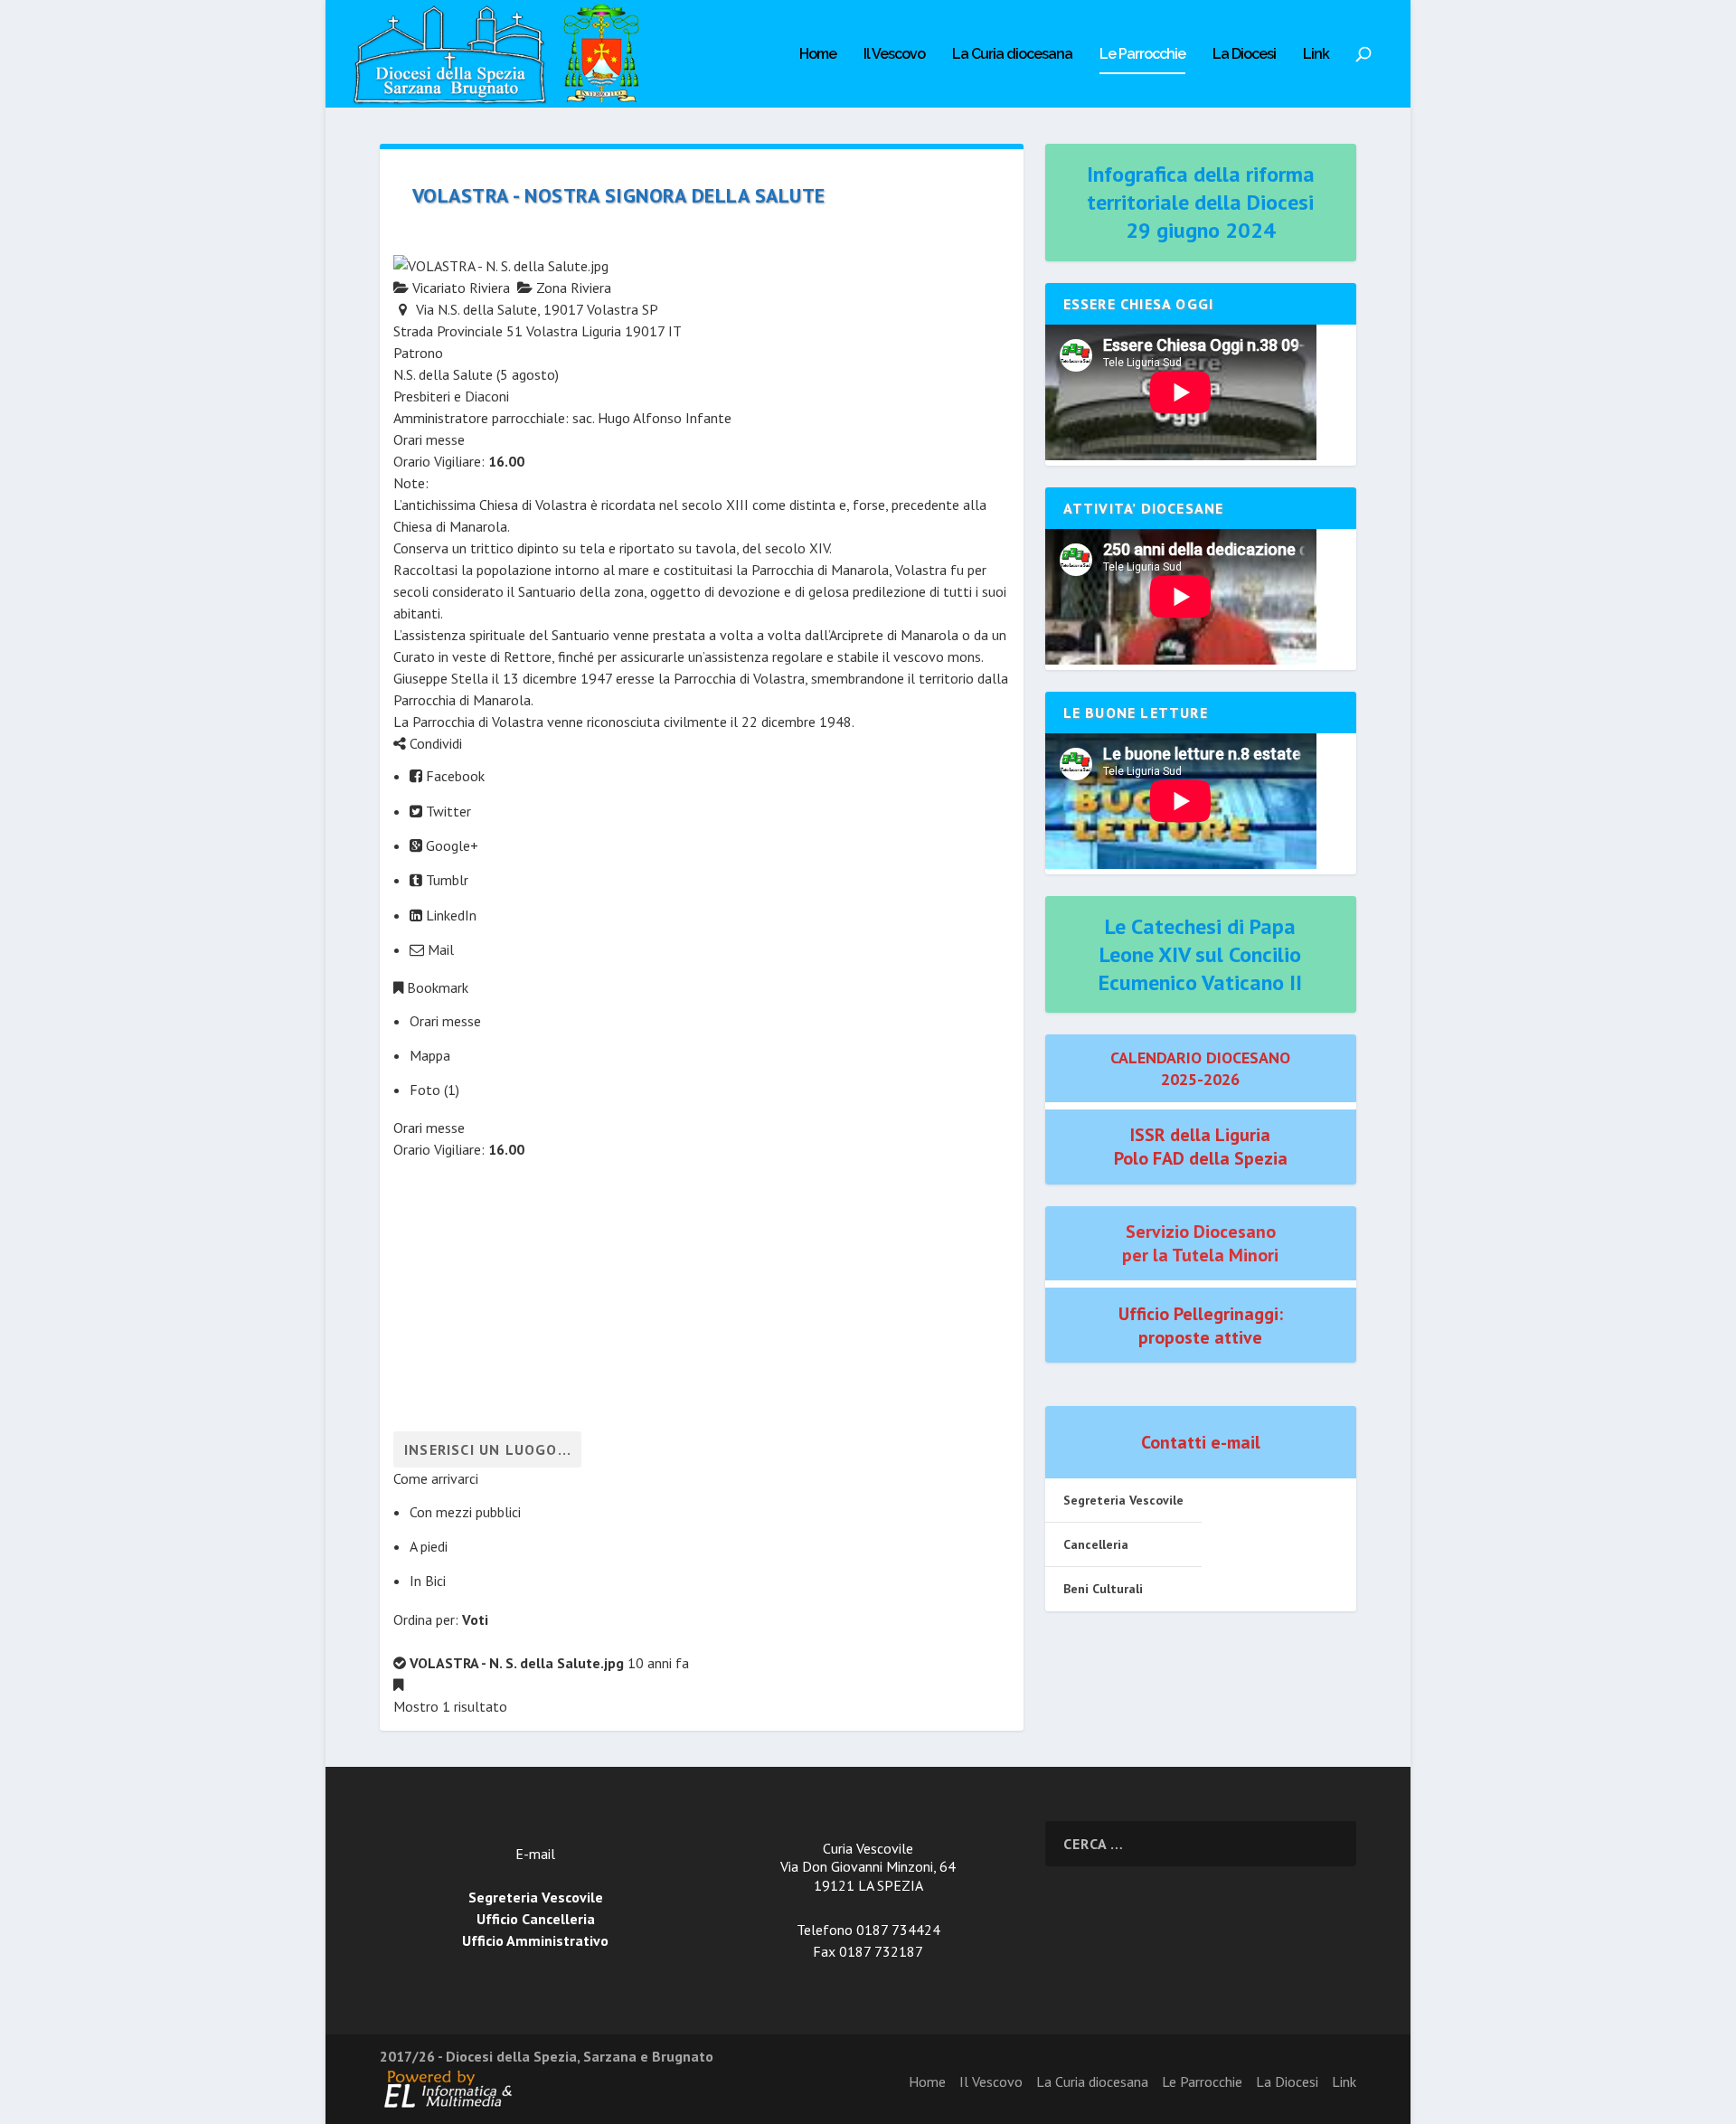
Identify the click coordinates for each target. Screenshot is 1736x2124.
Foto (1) (434, 1090)
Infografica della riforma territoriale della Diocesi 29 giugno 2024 (1201, 202)
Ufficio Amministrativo (535, 1940)
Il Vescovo (894, 55)
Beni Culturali (1103, 1589)
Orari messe (445, 1021)
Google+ (450, 845)
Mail (439, 949)
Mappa (430, 1055)
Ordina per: (441, 1619)
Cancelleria (1096, 1544)
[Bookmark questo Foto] (398, 1685)
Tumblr (445, 880)
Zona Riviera (572, 288)
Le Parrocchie (1142, 55)
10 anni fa (658, 1663)
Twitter (447, 811)
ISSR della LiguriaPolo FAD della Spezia (1201, 1147)
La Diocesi (1244, 55)
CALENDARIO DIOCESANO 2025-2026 (1200, 1068)
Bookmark (436, 987)
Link (1316, 55)
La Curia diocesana (1012, 55)
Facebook (453, 776)
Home (818, 55)
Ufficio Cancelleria (536, 1919)
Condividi (434, 743)
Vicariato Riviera (459, 288)
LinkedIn (449, 915)
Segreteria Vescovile (1123, 1500)
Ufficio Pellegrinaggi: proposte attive (1201, 1326)
